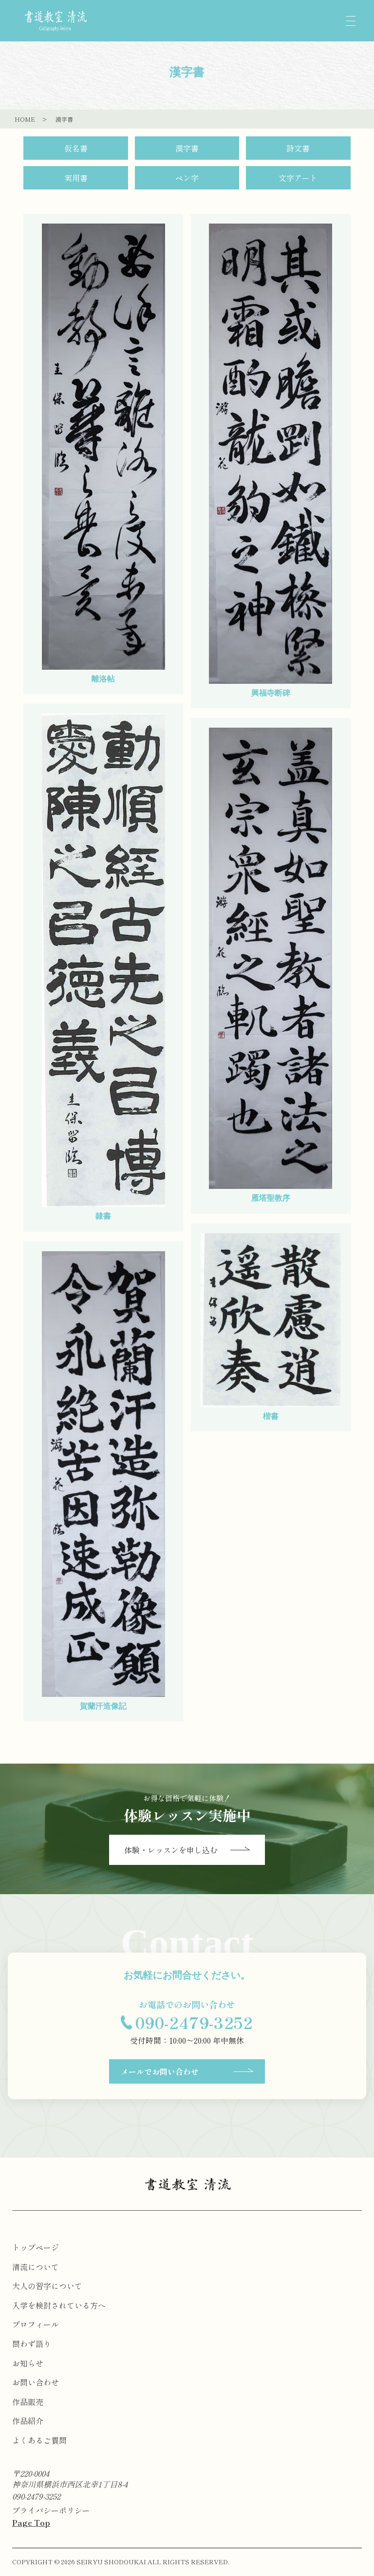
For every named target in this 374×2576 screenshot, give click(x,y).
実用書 (76, 178)
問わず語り (32, 2344)
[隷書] (103, 960)
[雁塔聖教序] (271, 958)
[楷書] (271, 1320)
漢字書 (187, 148)
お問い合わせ (36, 2382)
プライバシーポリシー (51, 2510)
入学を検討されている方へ (59, 2305)
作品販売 (28, 2402)
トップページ (36, 2247)
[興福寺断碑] (271, 454)
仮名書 (76, 148)
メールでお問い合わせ (160, 2071)
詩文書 (298, 148)
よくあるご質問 (39, 2440)
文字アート (298, 178)
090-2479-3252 (36, 2496)
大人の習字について (47, 2286)
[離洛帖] (103, 447)
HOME (25, 119)
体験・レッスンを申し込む (171, 1850)
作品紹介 (28, 2421)
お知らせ (28, 2363)
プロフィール (36, 2324)
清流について (36, 2267)
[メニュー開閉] (351, 21)
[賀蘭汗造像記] (103, 1474)
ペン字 (187, 178)
